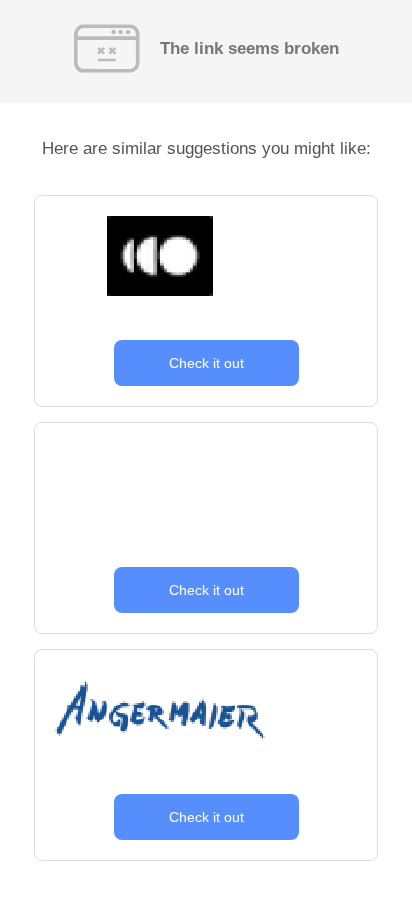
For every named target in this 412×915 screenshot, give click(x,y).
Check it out (206, 363)
